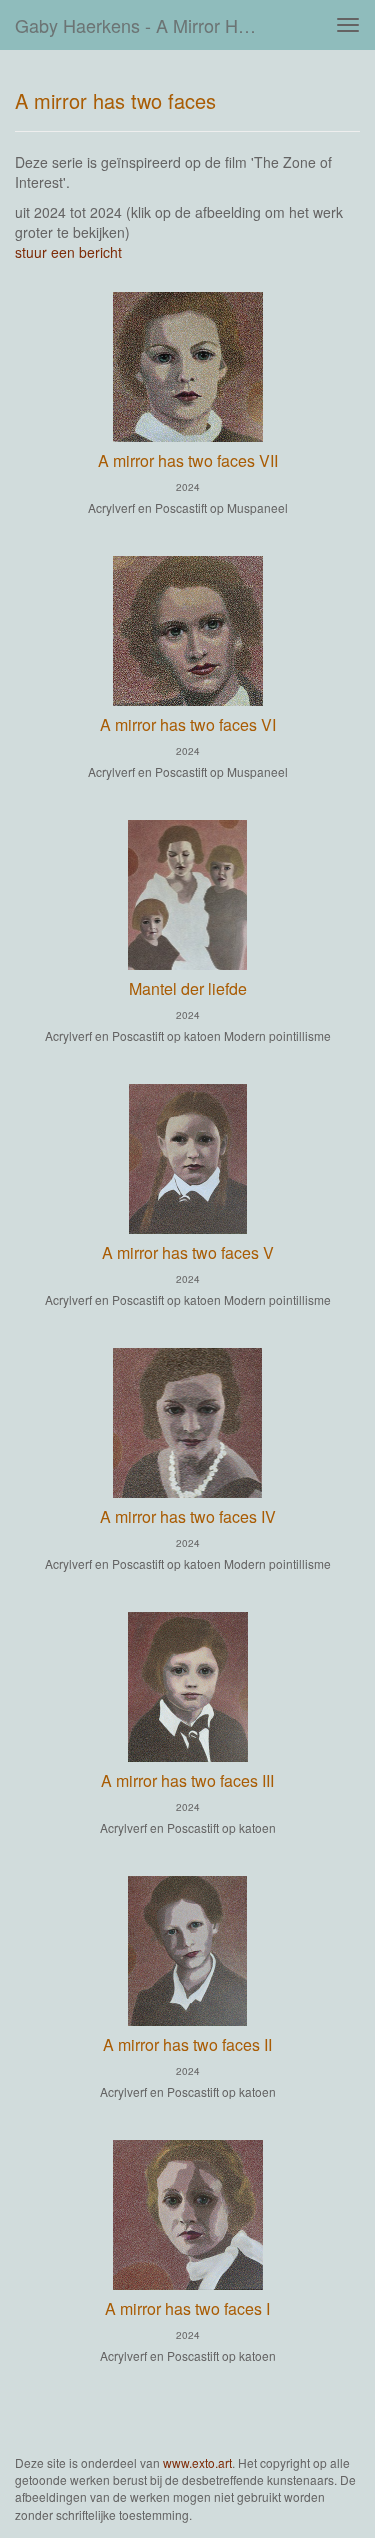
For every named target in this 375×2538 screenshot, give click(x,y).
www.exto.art (197, 2462)
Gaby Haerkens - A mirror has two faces (143, 25)
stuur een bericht (68, 252)
